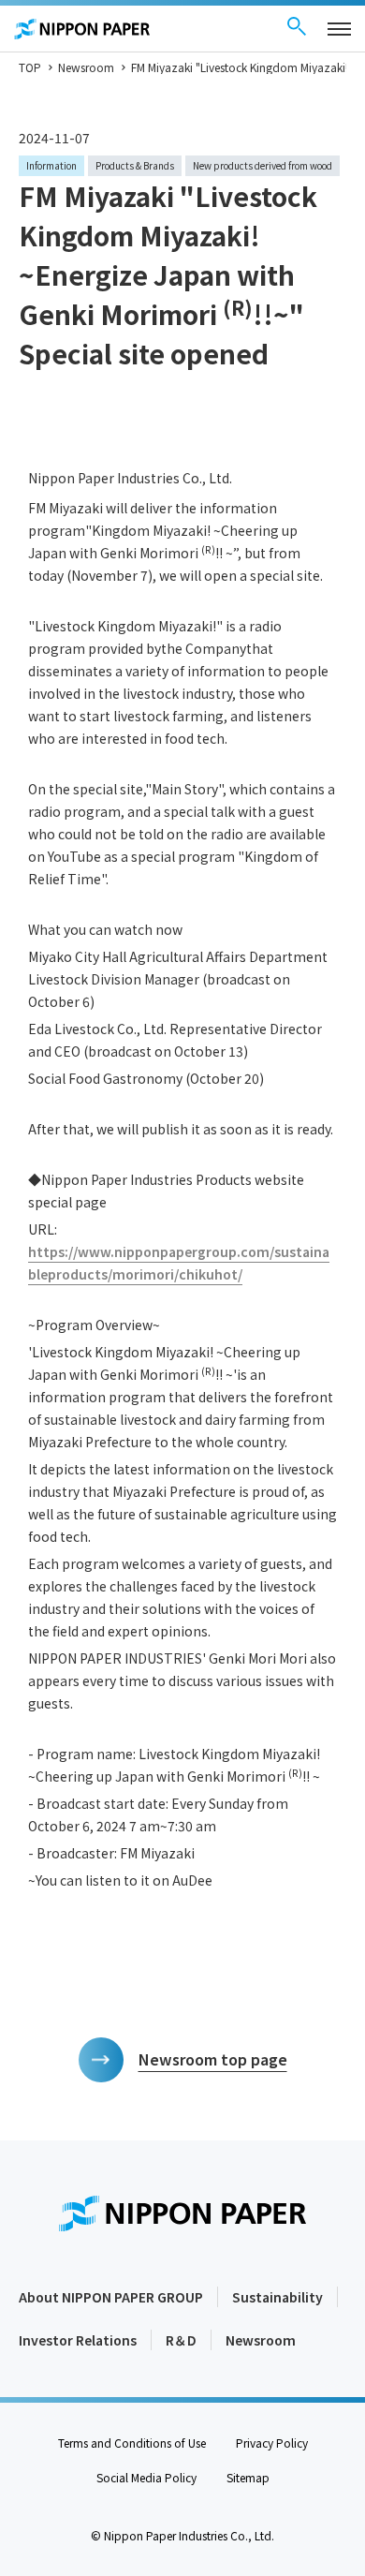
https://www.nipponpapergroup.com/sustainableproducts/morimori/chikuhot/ (179, 1263)
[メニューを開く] (339, 29)
